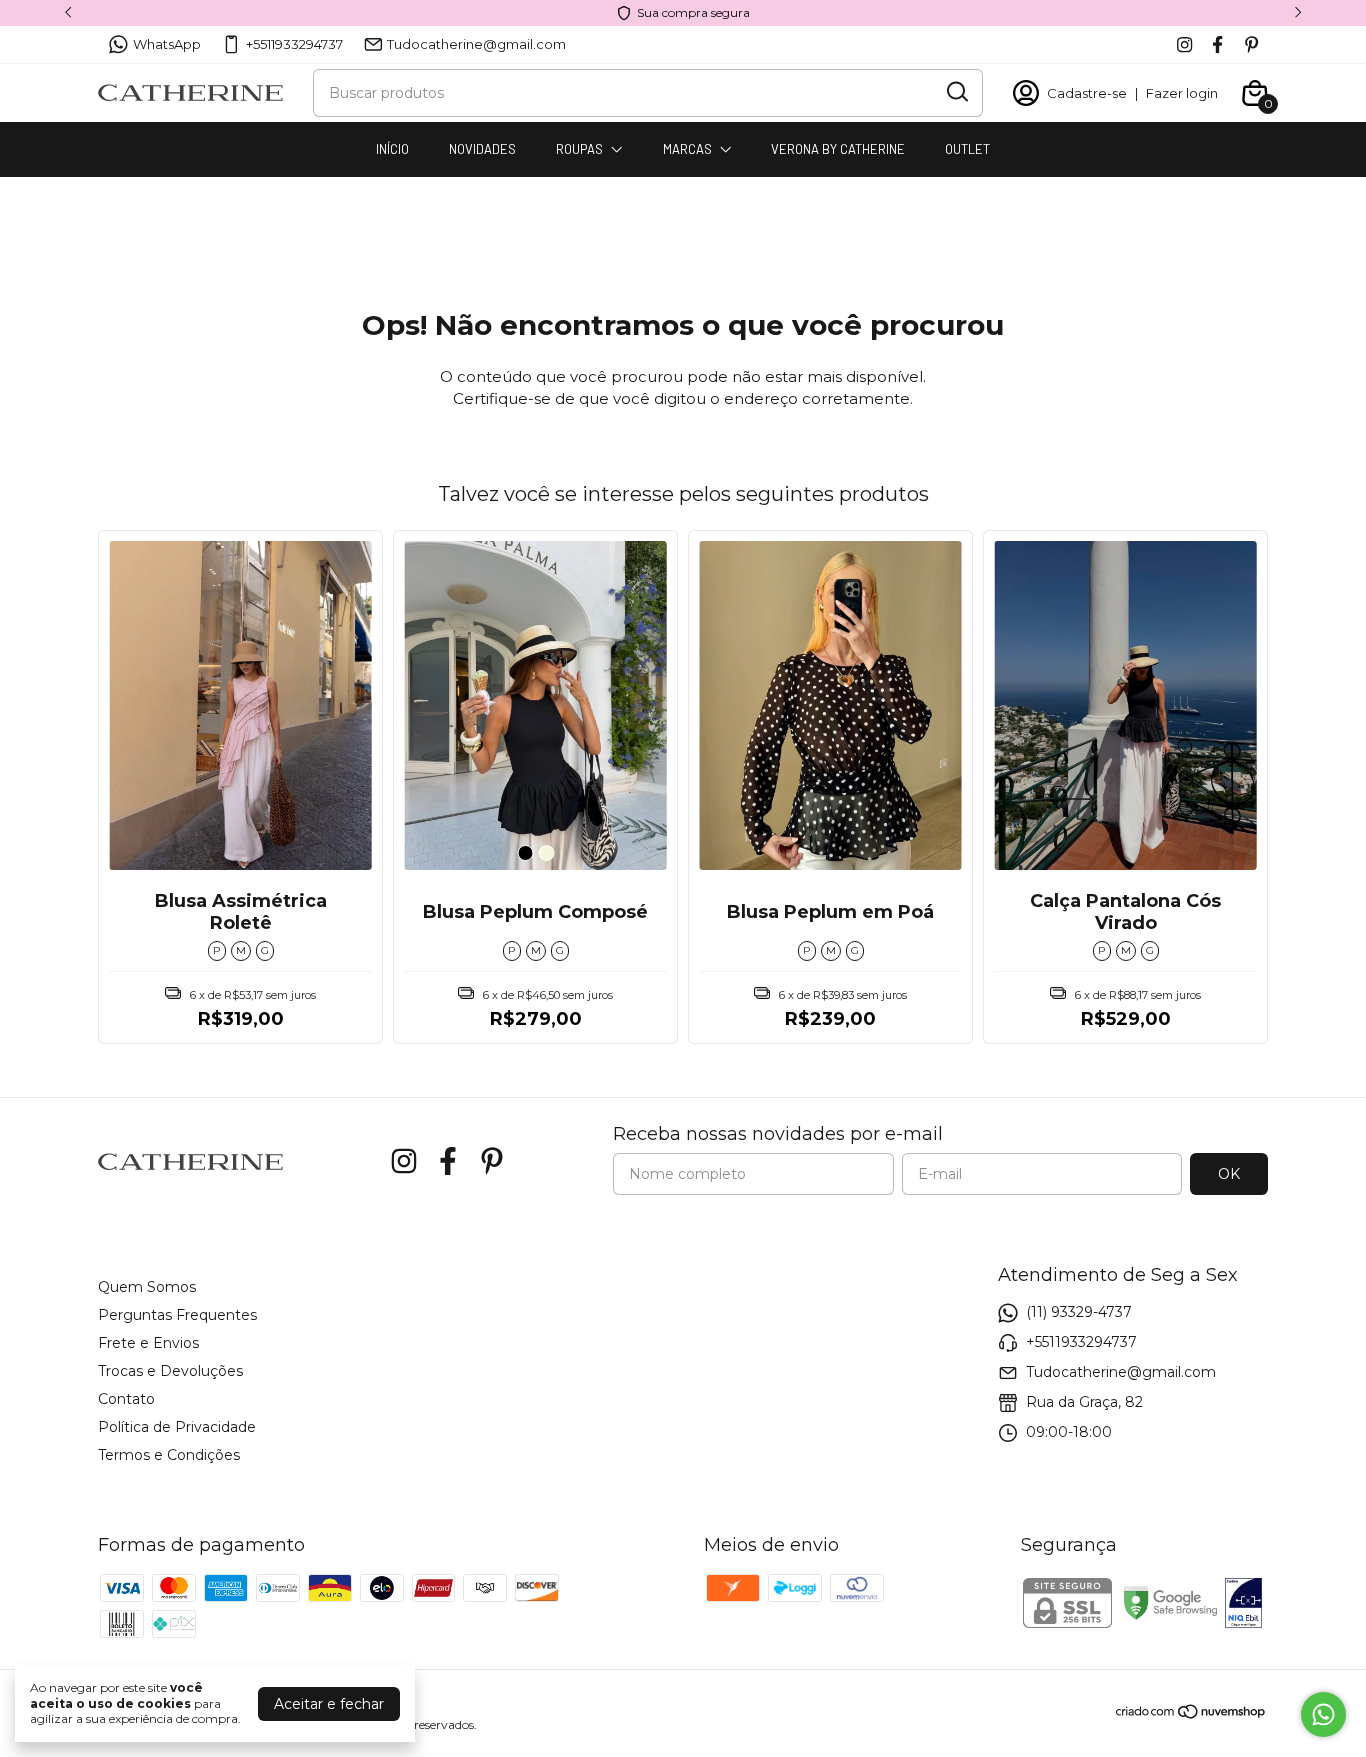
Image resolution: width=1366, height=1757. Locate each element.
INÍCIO (392, 149)
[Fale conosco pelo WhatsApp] (1323, 1714)
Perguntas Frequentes (177, 1315)
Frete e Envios (148, 1343)
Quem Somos (147, 1287)
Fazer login (1182, 93)
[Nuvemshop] (1191, 1715)
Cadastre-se (1087, 93)
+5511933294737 (294, 44)
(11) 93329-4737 (1079, 1312)
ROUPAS (579, 149)
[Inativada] (1243, 1605)
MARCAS (687, 149)
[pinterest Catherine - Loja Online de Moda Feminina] (1251, 44)
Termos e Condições (169, 1455)
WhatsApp (167, 44)
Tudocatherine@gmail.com (476, 44)
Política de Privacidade (177, 1427)
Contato (126, 1399)
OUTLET (967, 149)
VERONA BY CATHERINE (838, 149)
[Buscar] (956, 92)
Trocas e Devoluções (170, 1371)
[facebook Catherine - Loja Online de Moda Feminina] (1217, 44)
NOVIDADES (482, 149)
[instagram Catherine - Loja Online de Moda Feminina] (1184, 44)
